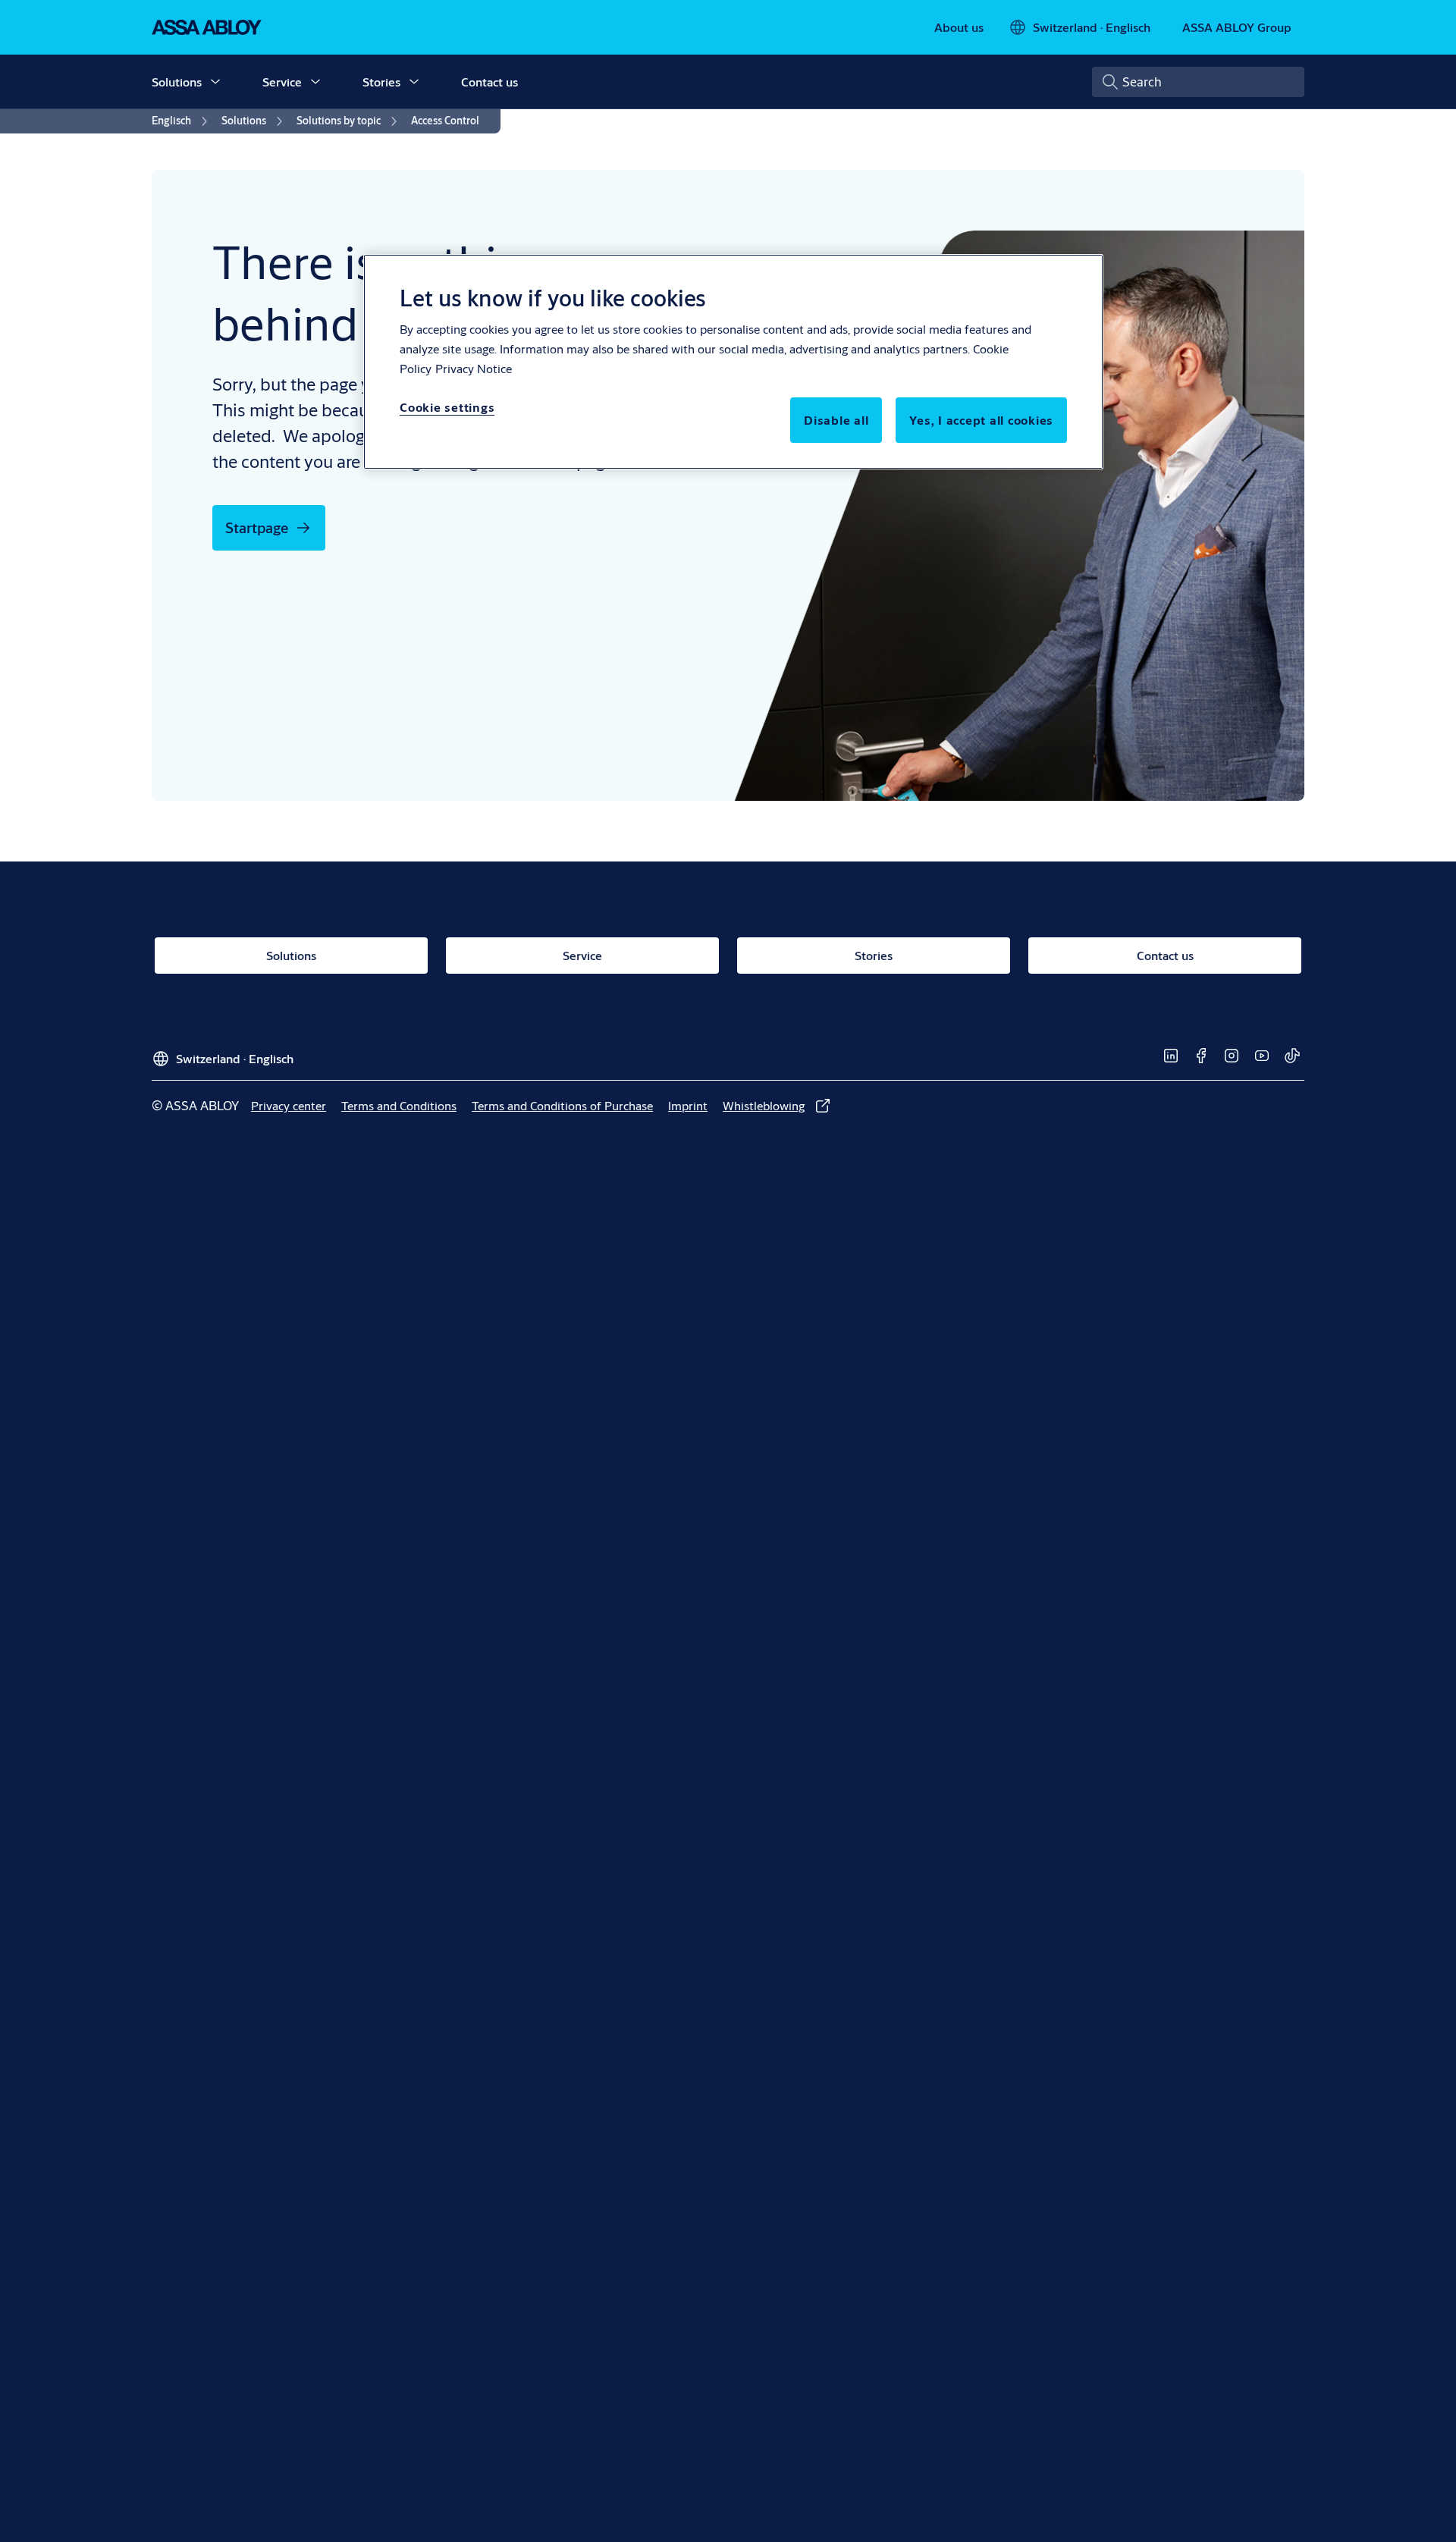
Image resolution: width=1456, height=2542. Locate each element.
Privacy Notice (474, 368)
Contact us (490, 82)
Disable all (836, 420)
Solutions (177, 82)
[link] (959, 27)
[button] (215, 82)
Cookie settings (447, 407)
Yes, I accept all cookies (981, 420)
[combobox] (1198, 82)
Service (282, 82)
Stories (381, 82)
